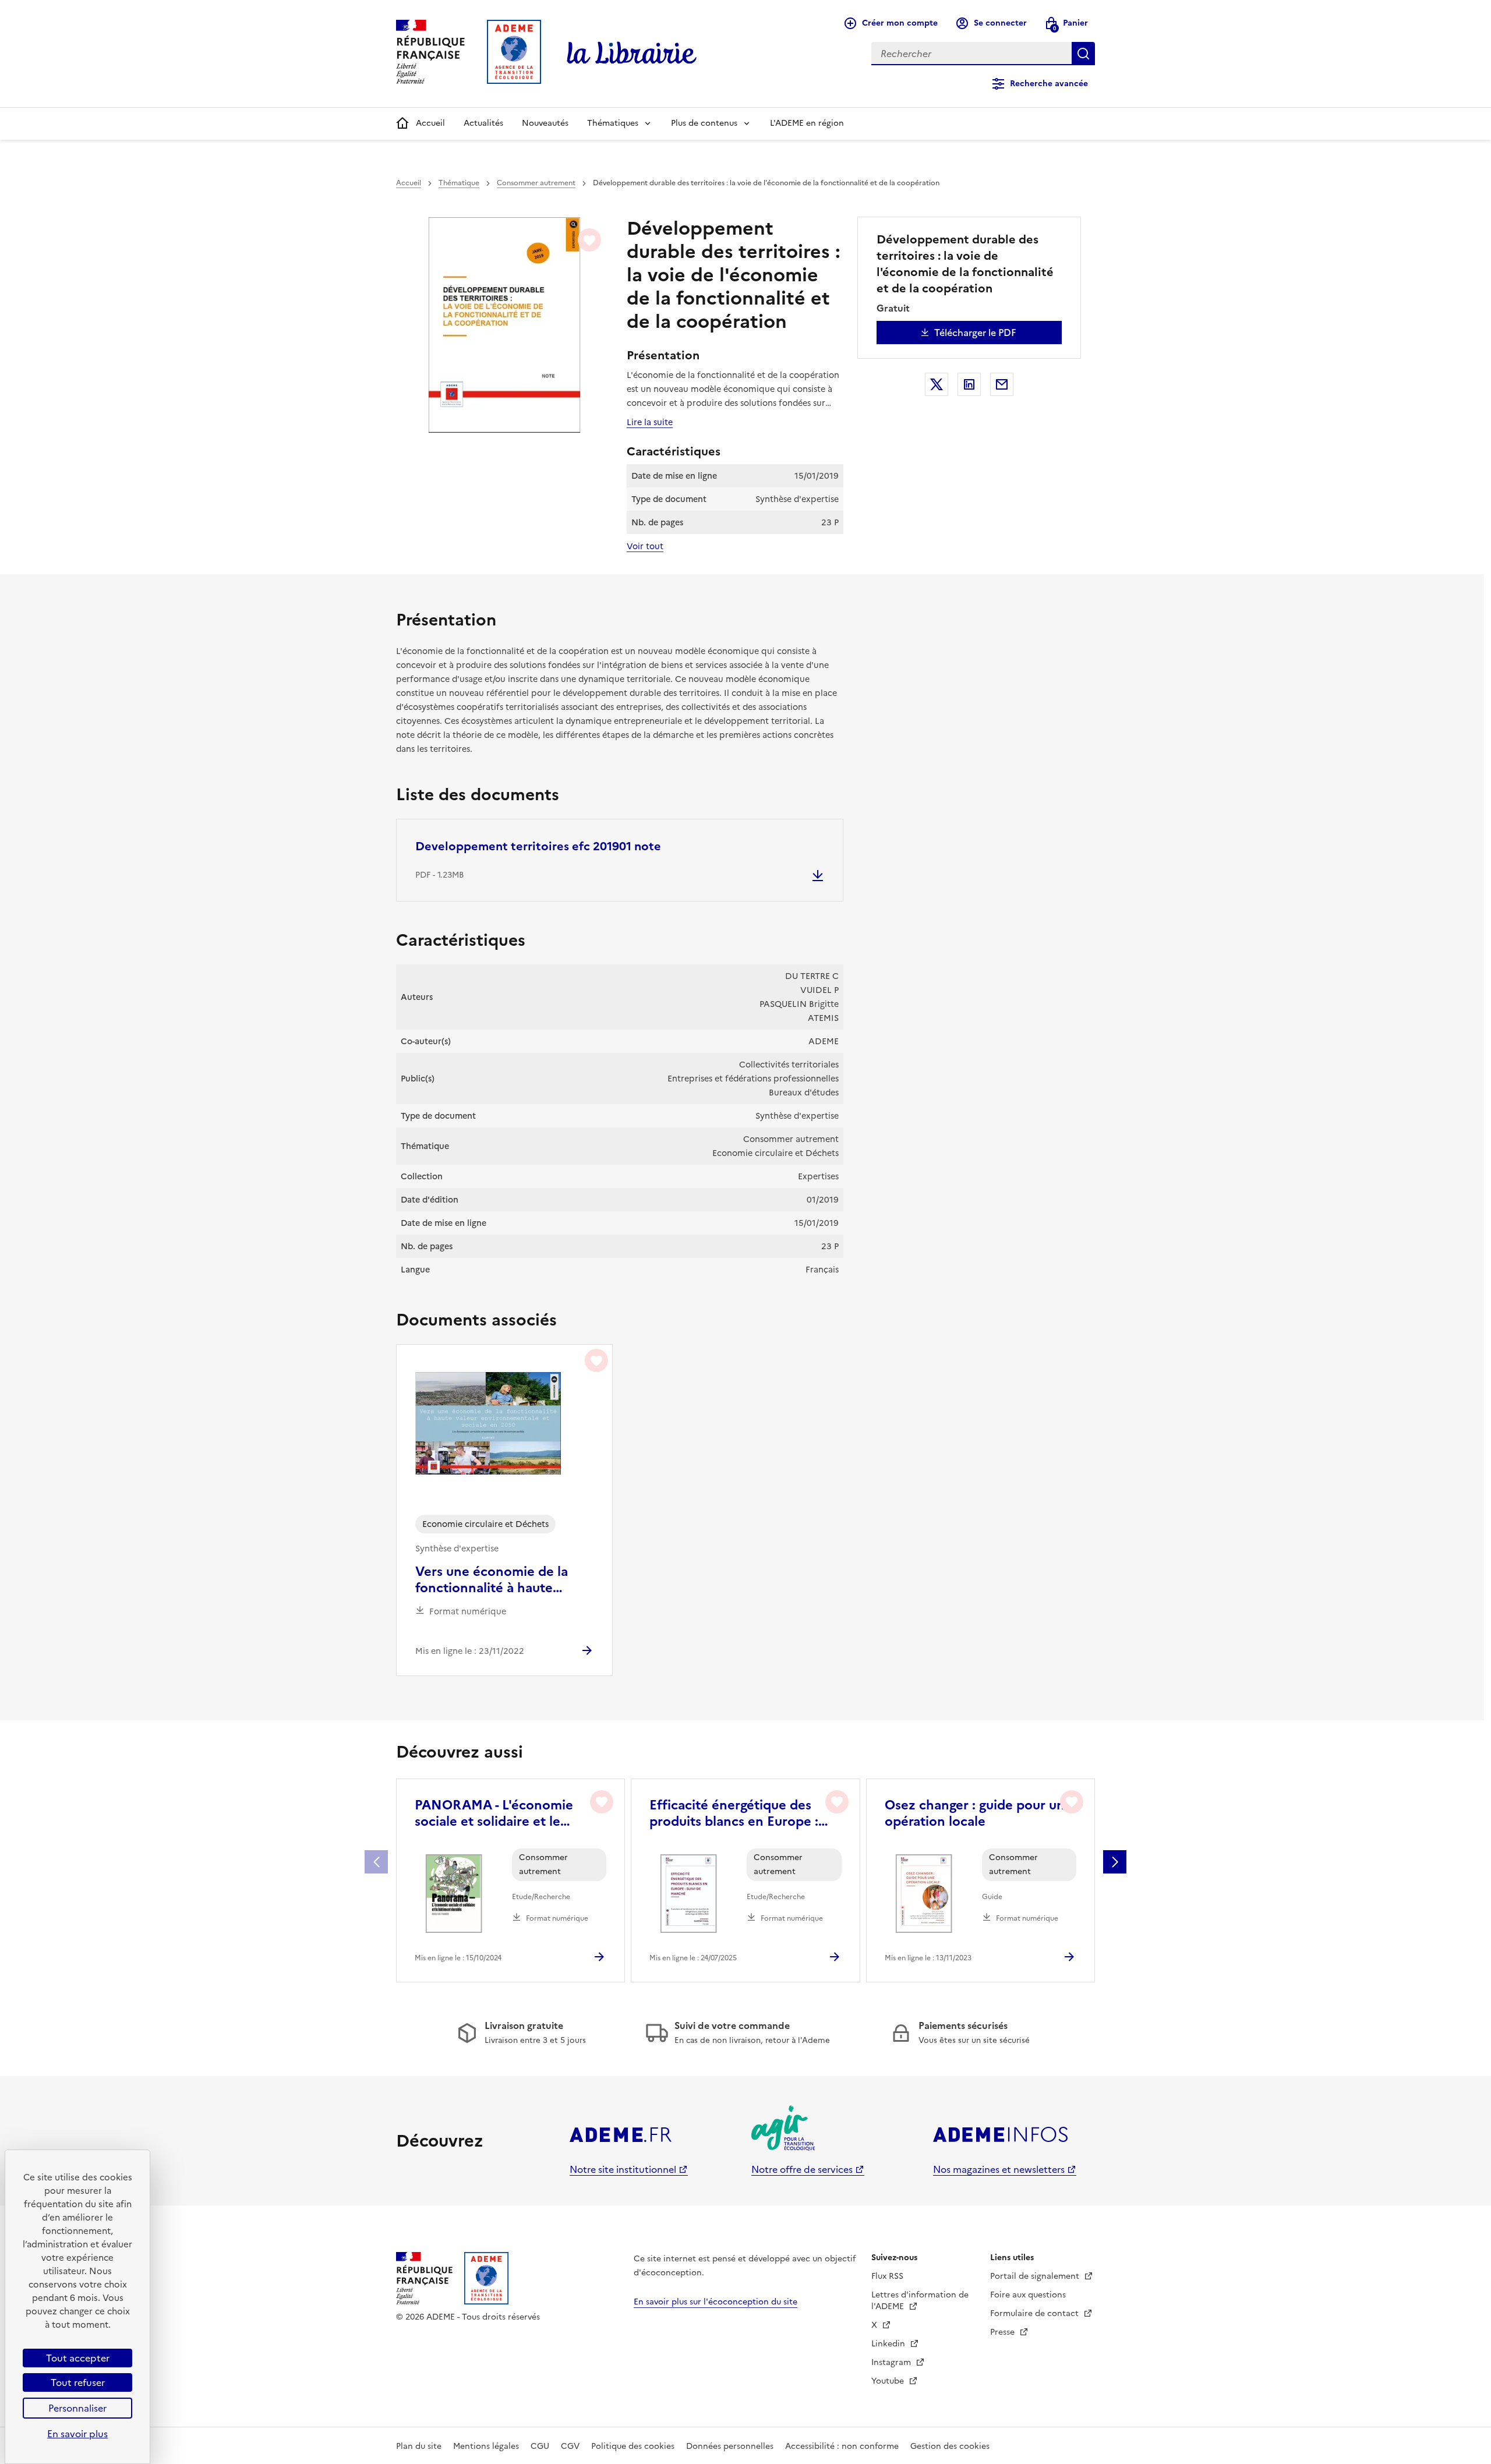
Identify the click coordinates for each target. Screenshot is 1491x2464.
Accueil (430, 123)
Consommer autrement (536, 183)
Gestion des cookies (950, 2446)
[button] (1115, 1862)
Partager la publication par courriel (1002, 384)
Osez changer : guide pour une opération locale (978, 1813)
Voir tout (645, 546)
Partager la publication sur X (937, 384)
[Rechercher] (1083, 54)
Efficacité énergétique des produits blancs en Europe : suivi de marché (734, 1813)
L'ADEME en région (807, 123)
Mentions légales (486, 2446)
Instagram (892, 2362)
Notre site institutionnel (623, 2169)
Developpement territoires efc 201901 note (538, 846)
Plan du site (419, 2446)
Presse (1004, 2332)
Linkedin (889, 2344)
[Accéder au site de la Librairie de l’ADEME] (632, 54)
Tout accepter (78, 2358)
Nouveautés (545, 123)
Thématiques (613, 123)
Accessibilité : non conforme (842, 2446)
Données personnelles (730, 2446)
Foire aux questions (1028, 2295)
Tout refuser (78, 2382)
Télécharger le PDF (975, 333)
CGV (570, 2446)
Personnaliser (77, 2408)
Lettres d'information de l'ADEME (920, 2301)
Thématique (459, 183)
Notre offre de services (802, 2169)
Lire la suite (650, 422)
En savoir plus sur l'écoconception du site (716, 2302)
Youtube (889, 2381)
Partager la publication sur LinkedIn (969, 384)
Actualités (483, 123)
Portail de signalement (1036, 2276)
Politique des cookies (633, 2446)
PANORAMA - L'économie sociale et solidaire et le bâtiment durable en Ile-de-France (499, 1813)
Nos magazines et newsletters (999, 2169)
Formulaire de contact (1036, 2313)
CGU (540, 2446)
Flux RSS (887, 2276)
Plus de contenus (704, 123)
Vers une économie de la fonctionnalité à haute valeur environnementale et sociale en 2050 (501, 1580)
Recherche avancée (1049, 84)
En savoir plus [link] (77, 2434)
